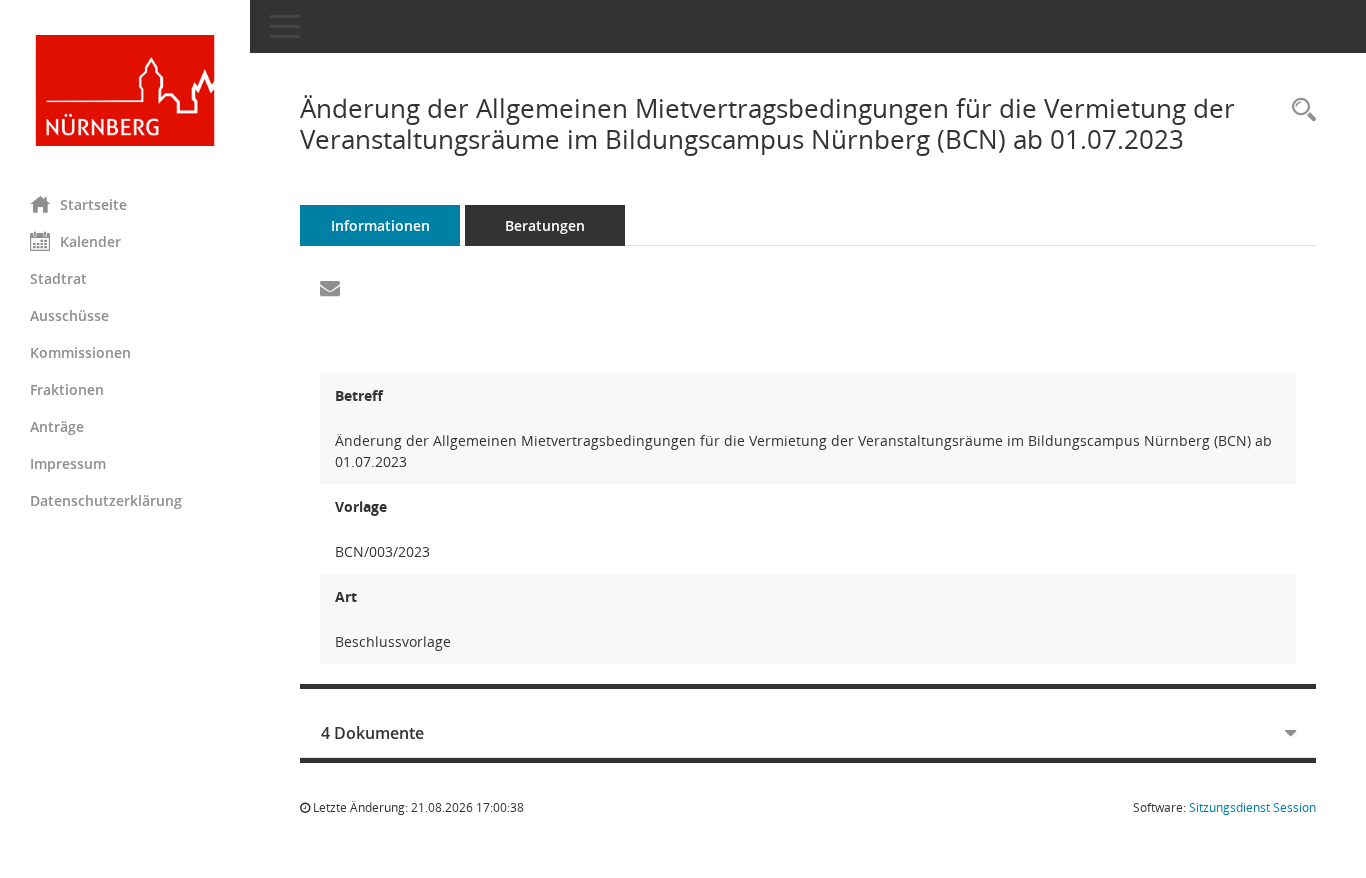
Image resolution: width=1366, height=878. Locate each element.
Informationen (380, 225)
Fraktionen (67, 389)
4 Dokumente (372, 733)
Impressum (68, 463)
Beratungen (545, 225)
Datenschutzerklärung (106, 500)
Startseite (93, 204)
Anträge (57, 426)
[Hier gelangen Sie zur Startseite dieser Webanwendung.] (125, 90)
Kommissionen (80, 352)
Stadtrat (58, 278)
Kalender (90, 241)
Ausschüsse (69, 315)
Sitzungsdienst (1252, 807)
